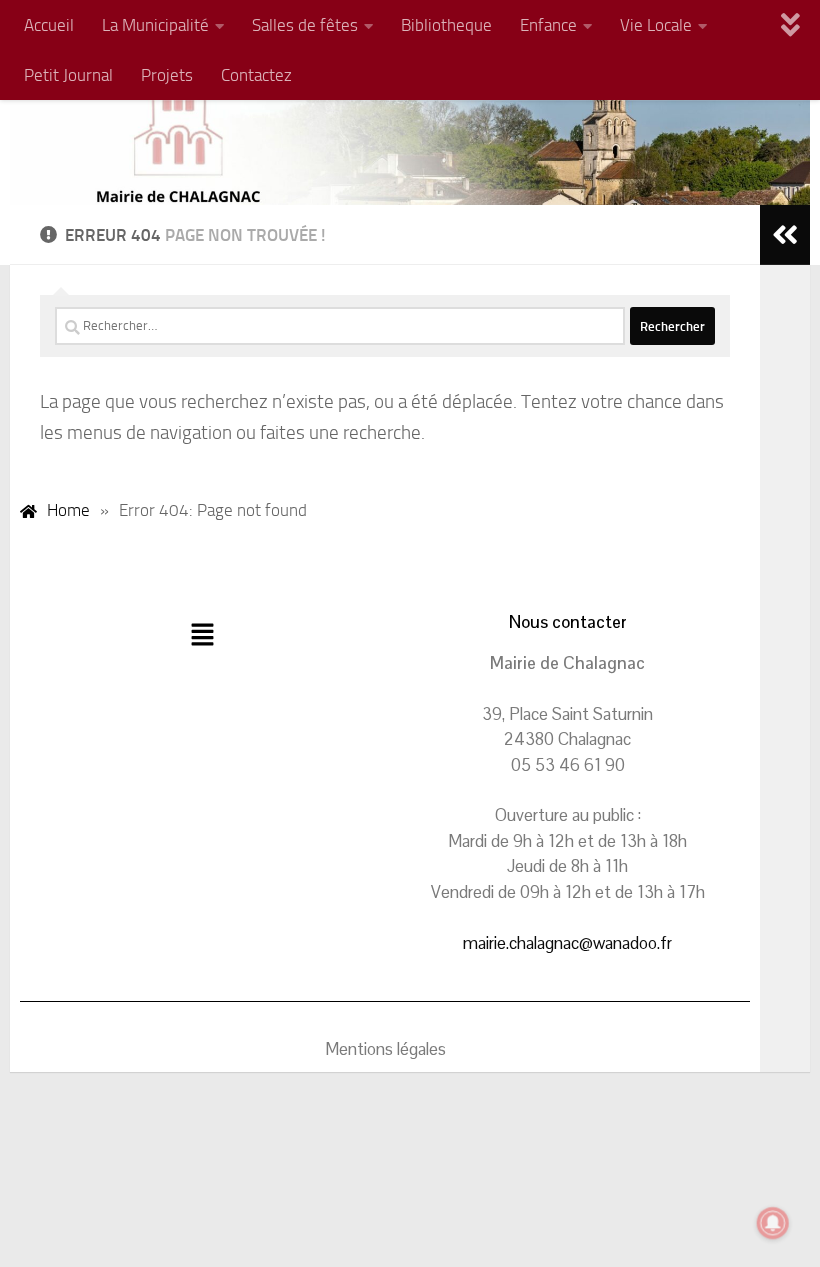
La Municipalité (155, 25)
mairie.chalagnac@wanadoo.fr (567, 943)
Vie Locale (656, 25)
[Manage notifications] (773, 1223)
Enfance (548, 25)
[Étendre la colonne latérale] (785, 235)
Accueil (49, 25)
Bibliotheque (446, 25)
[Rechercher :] (340, 326)
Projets (167, 75)
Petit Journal (68, 75)
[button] (202, 636)
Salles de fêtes (305, 25)
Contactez (256, 75)
